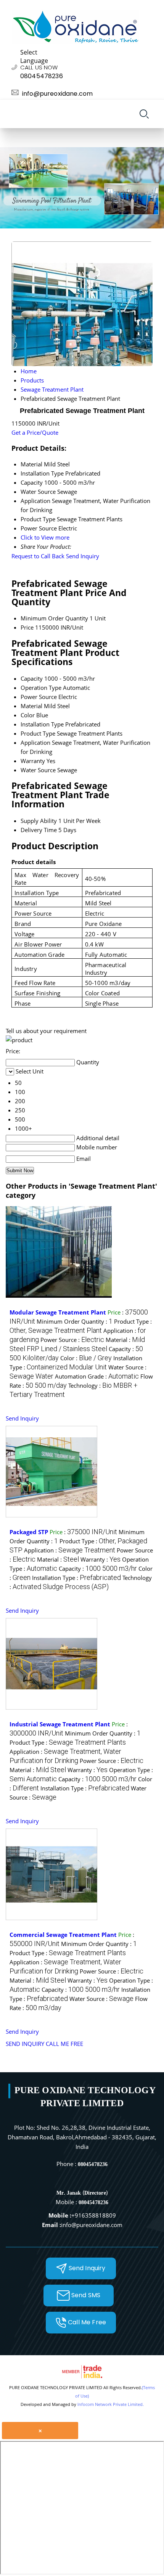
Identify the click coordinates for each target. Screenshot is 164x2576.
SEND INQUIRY (25, 2044)
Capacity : (98, 1568)
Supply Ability (39, 821)
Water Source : (101, 1999)
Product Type (38, 733)
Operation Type (41, 688)
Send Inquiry (83, 556)
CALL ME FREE (64, 2044)
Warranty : (100, 1559)
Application (35, 742)
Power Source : (72, 1340)
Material (31, 706)
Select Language (34, 56)
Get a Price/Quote (35, 432)
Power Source (39, 697)
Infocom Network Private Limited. (111, 2404)
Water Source (38, 770)
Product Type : (68, 1742)
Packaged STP (29, 1532)
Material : (58, 1559)
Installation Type (42, 724)
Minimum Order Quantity (54, 618)
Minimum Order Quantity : (75, 1321)
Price (27, 627)
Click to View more (45, 537)
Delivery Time (39, 830)
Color (28, 715)
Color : (86, 1358)
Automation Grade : (97, 1376)
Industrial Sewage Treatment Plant (60, 1724)
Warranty (33, 761)
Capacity (32, 678)
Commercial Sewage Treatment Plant (63, 1935)
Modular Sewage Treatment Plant (58, 1312)
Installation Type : (76, 1578)
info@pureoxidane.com (57, 94)
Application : (70, 1550)
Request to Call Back (38, 556)
